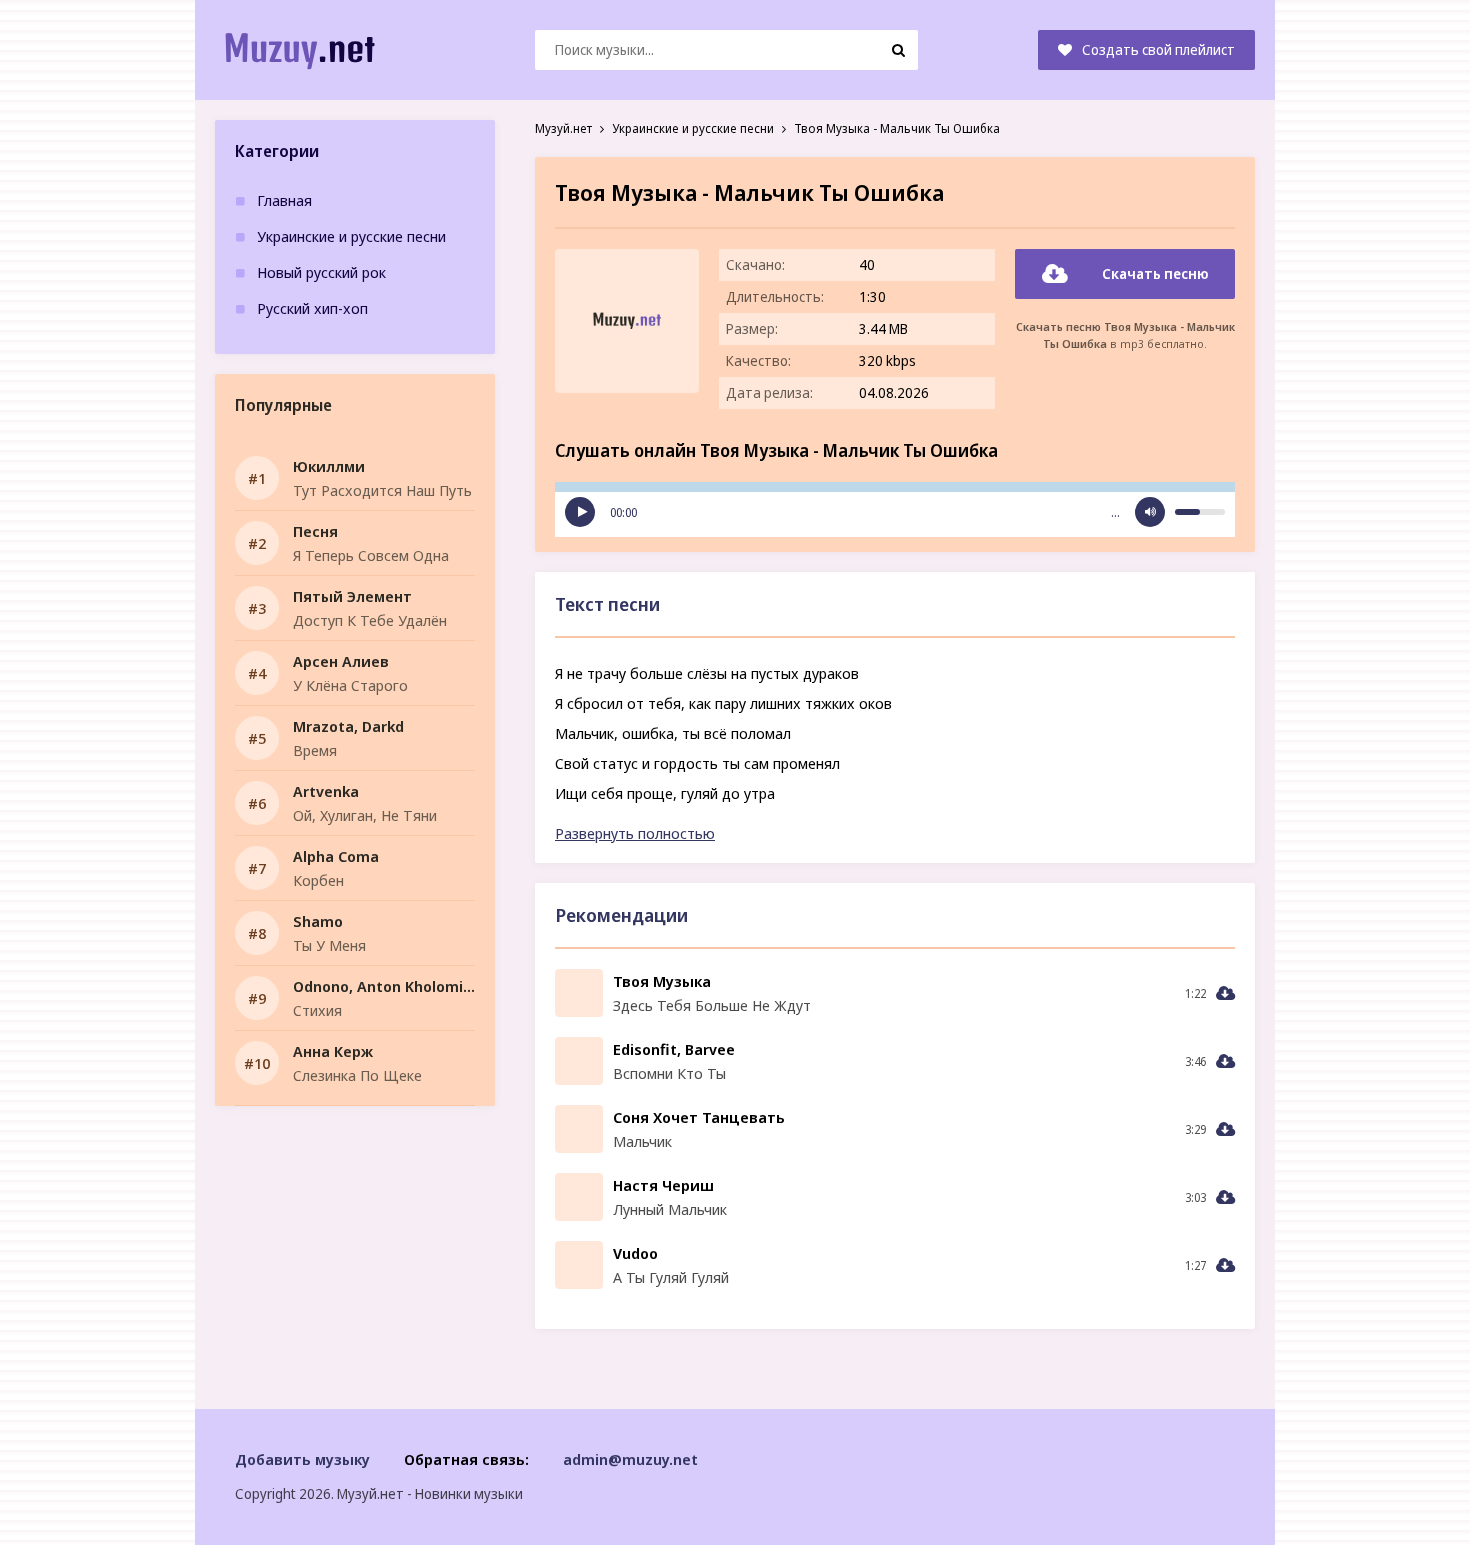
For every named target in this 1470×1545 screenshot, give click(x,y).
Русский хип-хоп (312, 308)
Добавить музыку (302, 1459)
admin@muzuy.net (630, 1459)
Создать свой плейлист (1158, 49)
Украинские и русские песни (351, 236)
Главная (284, 200)
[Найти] (898, 50)
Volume (1150, 512)
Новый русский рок (321, 272)
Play (580, 512)
